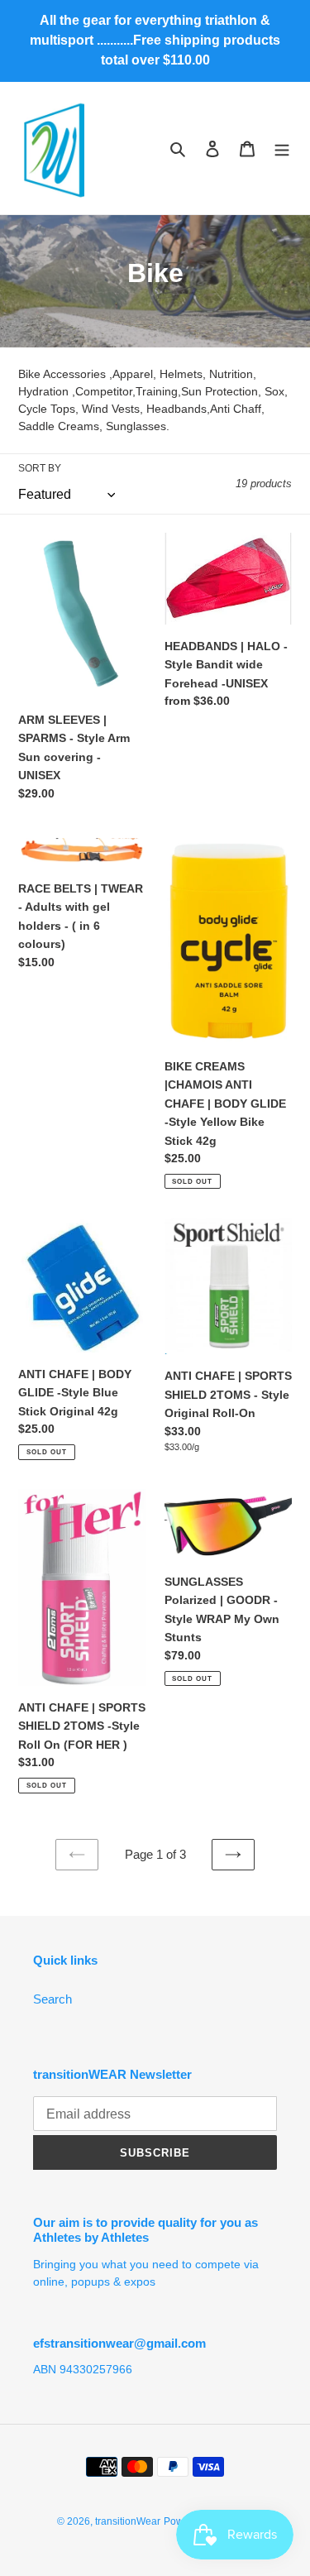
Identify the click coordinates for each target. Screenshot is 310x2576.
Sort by (40, 468)
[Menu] (282, 148)
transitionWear (128, 2521)
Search (52, 1999)
